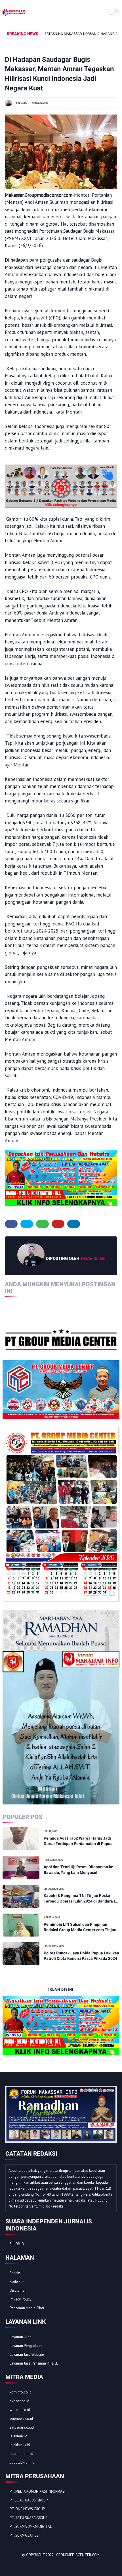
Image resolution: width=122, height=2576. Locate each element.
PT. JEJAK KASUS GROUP (29, 2500)
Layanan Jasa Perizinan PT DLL (34, 2363)
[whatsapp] (42, 1224)
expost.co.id (19, 2401)
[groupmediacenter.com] (14, 15)
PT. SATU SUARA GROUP (29, 2518)
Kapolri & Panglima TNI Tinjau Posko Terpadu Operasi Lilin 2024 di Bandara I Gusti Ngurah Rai (79, 1899)
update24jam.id (22, 2462)
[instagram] (41, 2565)
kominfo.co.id (21, 2392)
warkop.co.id (20, 2410)
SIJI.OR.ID (17, 2244)
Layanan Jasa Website (27, 2354)
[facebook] (11, 1224)
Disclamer (18, 2290)
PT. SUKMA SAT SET (25, 2535)
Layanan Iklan (21, 2337)
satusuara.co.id (22, 2427)
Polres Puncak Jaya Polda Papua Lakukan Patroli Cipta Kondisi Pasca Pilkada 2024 (81, 1956)
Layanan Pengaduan (26, 2346)
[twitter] (27, 1224)
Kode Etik (17, 2282)
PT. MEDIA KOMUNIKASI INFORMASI (37, 2491)
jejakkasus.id (20, 2445)
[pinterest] (58, 1224)
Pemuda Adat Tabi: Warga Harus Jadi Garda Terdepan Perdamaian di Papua (78, 1841)
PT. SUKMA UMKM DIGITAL (31, 2527)
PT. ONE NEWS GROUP (27, 2509)
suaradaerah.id (21, 2454)
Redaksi (16, 2273)
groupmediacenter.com (78, 2555)
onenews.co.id (21, 2419)
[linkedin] (74, 1224)
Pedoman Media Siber (27, 2308)
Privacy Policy (20, 2299)
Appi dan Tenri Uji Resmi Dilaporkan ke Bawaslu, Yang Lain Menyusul (78, 1870)
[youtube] (48, 2565)
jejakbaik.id (18, 2436)
